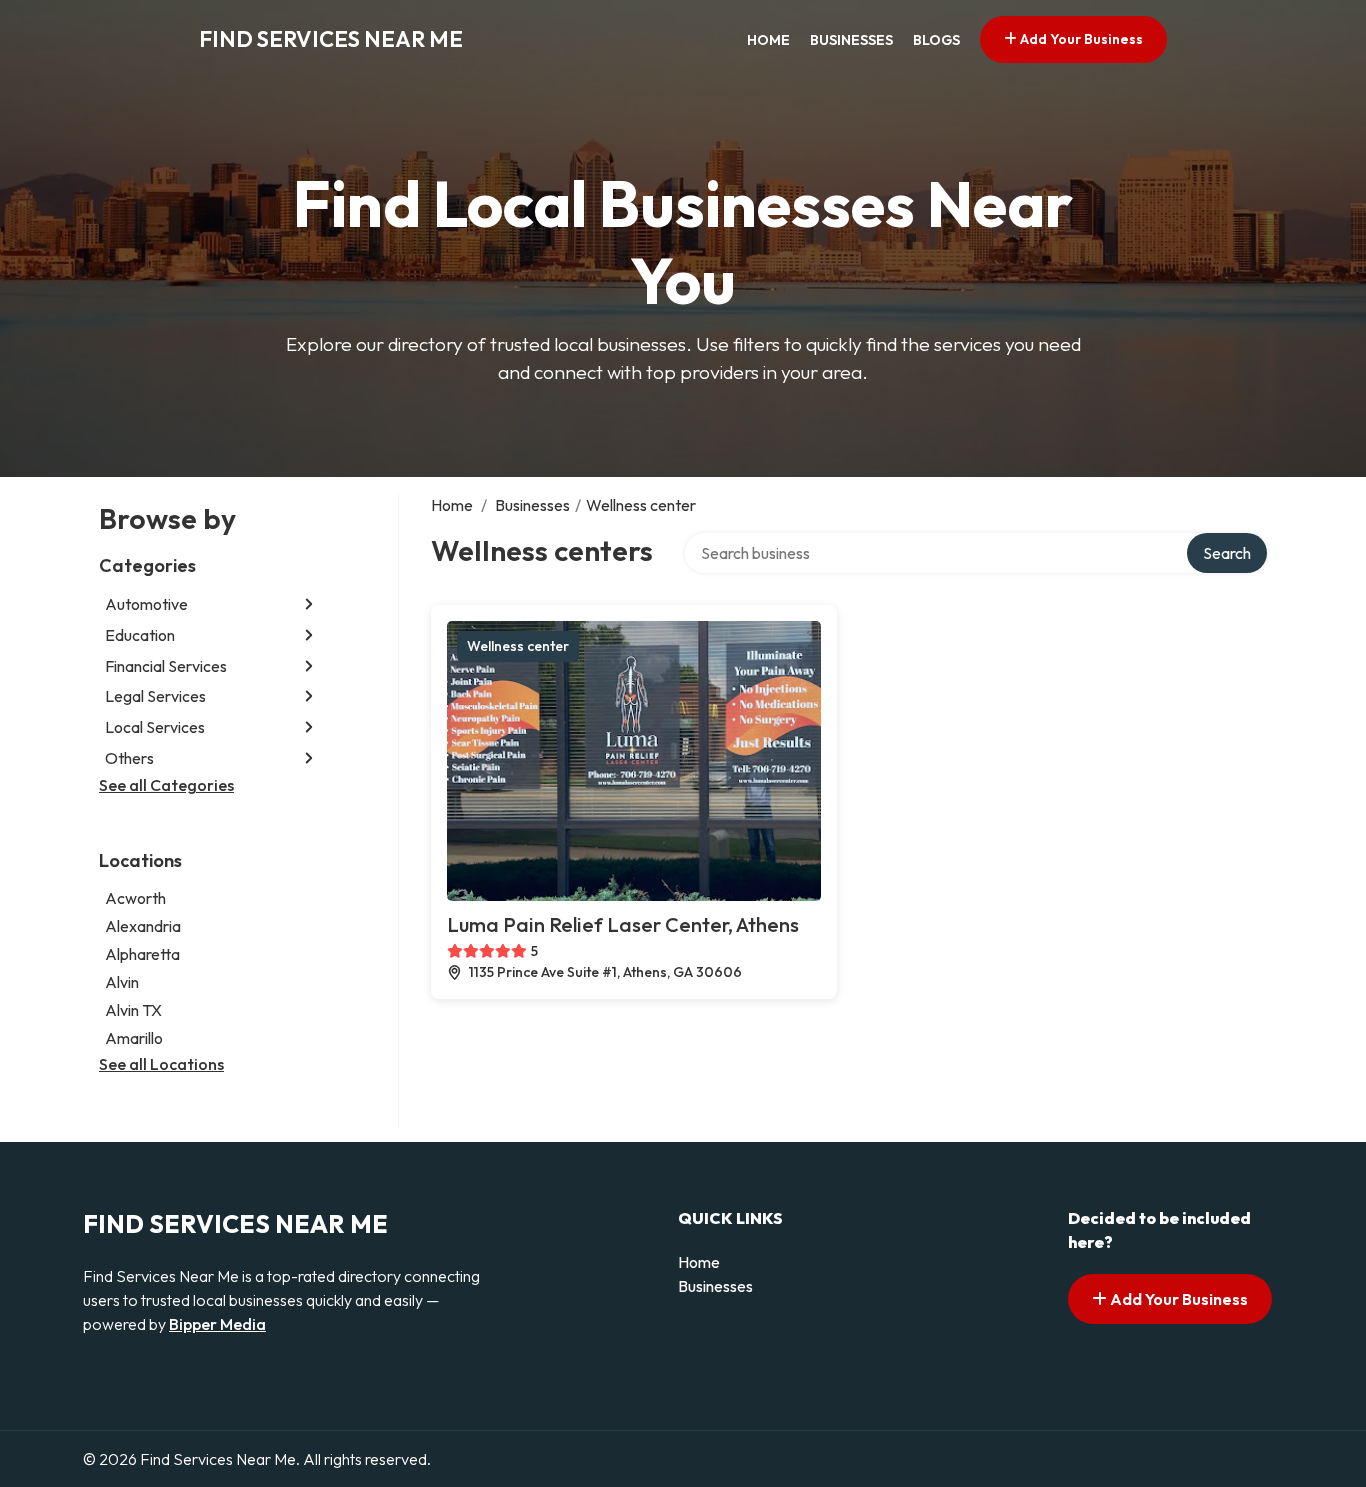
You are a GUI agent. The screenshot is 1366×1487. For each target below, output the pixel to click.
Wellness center (518, 646)
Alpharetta (142, 954)
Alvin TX (133, 1010)
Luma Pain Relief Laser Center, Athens (623, 924)
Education (140, 635)
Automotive (146, 604)
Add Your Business (1080, 39)
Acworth (135, 898)
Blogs (936, 40)
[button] (309, 604)
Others (129, 758)
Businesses (851, 40)
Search (1227, 553)
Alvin (122, 982)
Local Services (155, 727)
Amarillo (134, 1038)
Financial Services (166, 666)
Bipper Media (217, 1324)
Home (768, 40)
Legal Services (155, 696)
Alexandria (143, 926)
